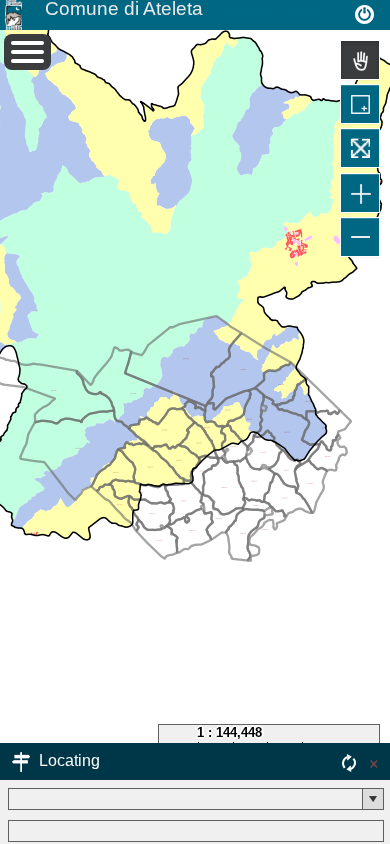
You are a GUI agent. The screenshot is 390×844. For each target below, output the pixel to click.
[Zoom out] (360, 237)
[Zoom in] (360, 193)
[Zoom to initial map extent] (360, 148)
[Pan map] (360, 60)
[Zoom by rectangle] (360, 104)
